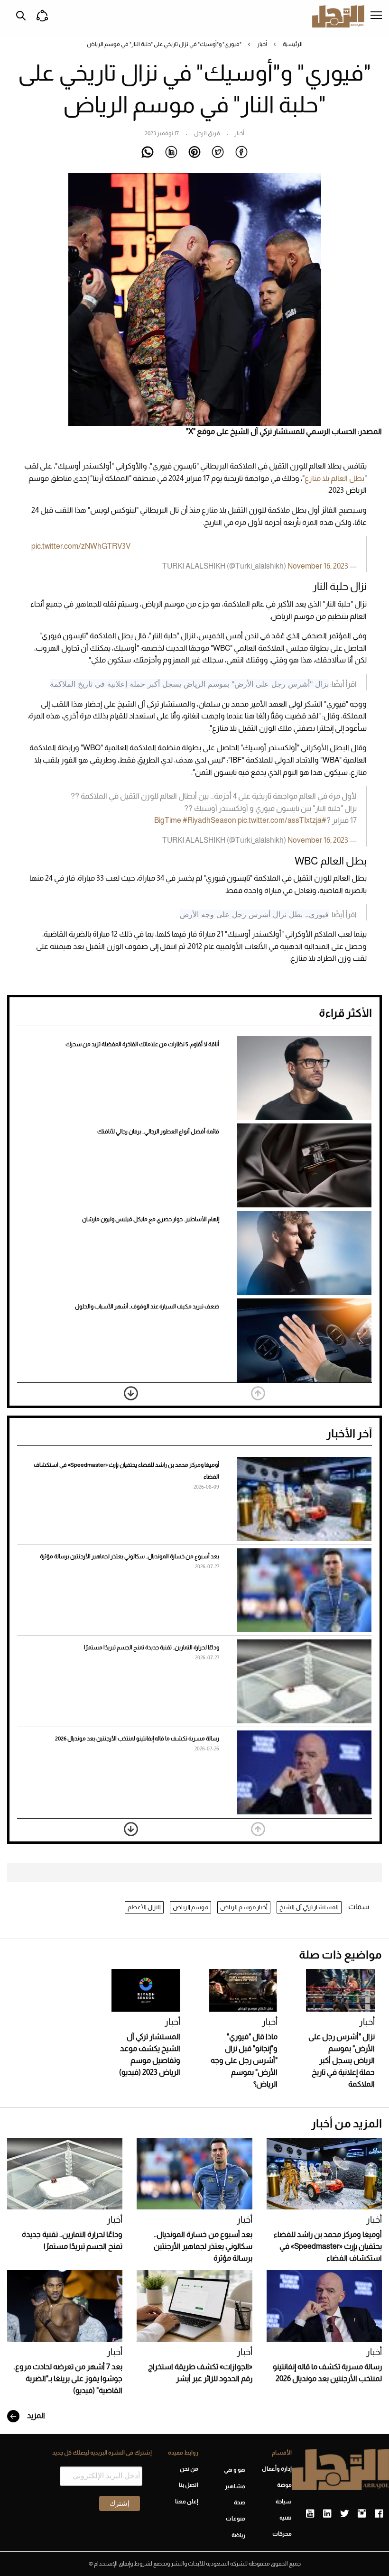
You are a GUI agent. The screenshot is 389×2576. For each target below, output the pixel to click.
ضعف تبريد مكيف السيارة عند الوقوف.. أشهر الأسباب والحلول (147, 1306)
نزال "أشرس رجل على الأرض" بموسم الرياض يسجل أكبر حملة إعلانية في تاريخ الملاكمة (189, 684)
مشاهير (235, 2486)
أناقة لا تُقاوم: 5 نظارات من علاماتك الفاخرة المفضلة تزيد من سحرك (142, 1044)
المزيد (35, 2415)
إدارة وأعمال (277, 2469)
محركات (282, 2534)
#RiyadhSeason (209, 820)
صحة (239, 2502)
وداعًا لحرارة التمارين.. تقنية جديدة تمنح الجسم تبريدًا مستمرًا (152, 1647)
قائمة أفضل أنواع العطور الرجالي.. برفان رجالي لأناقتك (158, 1132)
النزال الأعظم (144, 1907)
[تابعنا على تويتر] (344, 2514)
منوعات (235, 2519)
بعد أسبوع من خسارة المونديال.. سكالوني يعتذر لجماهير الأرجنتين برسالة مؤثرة (130, 1556)
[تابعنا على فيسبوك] (379, 2514)
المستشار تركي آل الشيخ (309, 1907)
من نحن (189, 2469)
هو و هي (234, 2470)
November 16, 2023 (318, 840)
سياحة (284, 2502)
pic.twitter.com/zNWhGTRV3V (81, 546)
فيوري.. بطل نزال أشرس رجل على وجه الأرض (254, 914)
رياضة (238, 2535)
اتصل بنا (189, 2485)
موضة (284, 2485)
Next (131, 1393)
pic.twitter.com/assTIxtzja (280, 820)
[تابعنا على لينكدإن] (327, 2514)
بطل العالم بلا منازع (334, 478)
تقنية (286, 2518)
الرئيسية (293, 44)
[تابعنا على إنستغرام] (362, 2514)
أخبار (262, 44)
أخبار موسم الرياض (244, 1907)
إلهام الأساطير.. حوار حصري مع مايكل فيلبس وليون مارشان (151, 1219)
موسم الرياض (190, 1907)
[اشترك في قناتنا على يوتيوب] (310, 2514)
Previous (258, 1393)
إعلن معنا (187, 2502)
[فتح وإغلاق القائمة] (376, 16)
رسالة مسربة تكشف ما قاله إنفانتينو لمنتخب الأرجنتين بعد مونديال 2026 (137, 1739)
